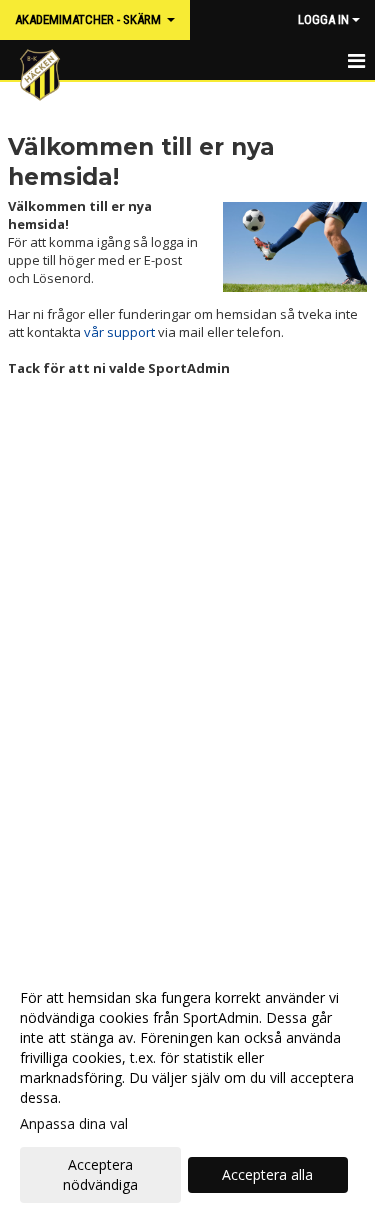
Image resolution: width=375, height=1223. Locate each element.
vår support (119, 332)
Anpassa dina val (74, 1124)
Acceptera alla (267, 1174)
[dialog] (187, 1090)
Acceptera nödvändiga (100, 1174)
